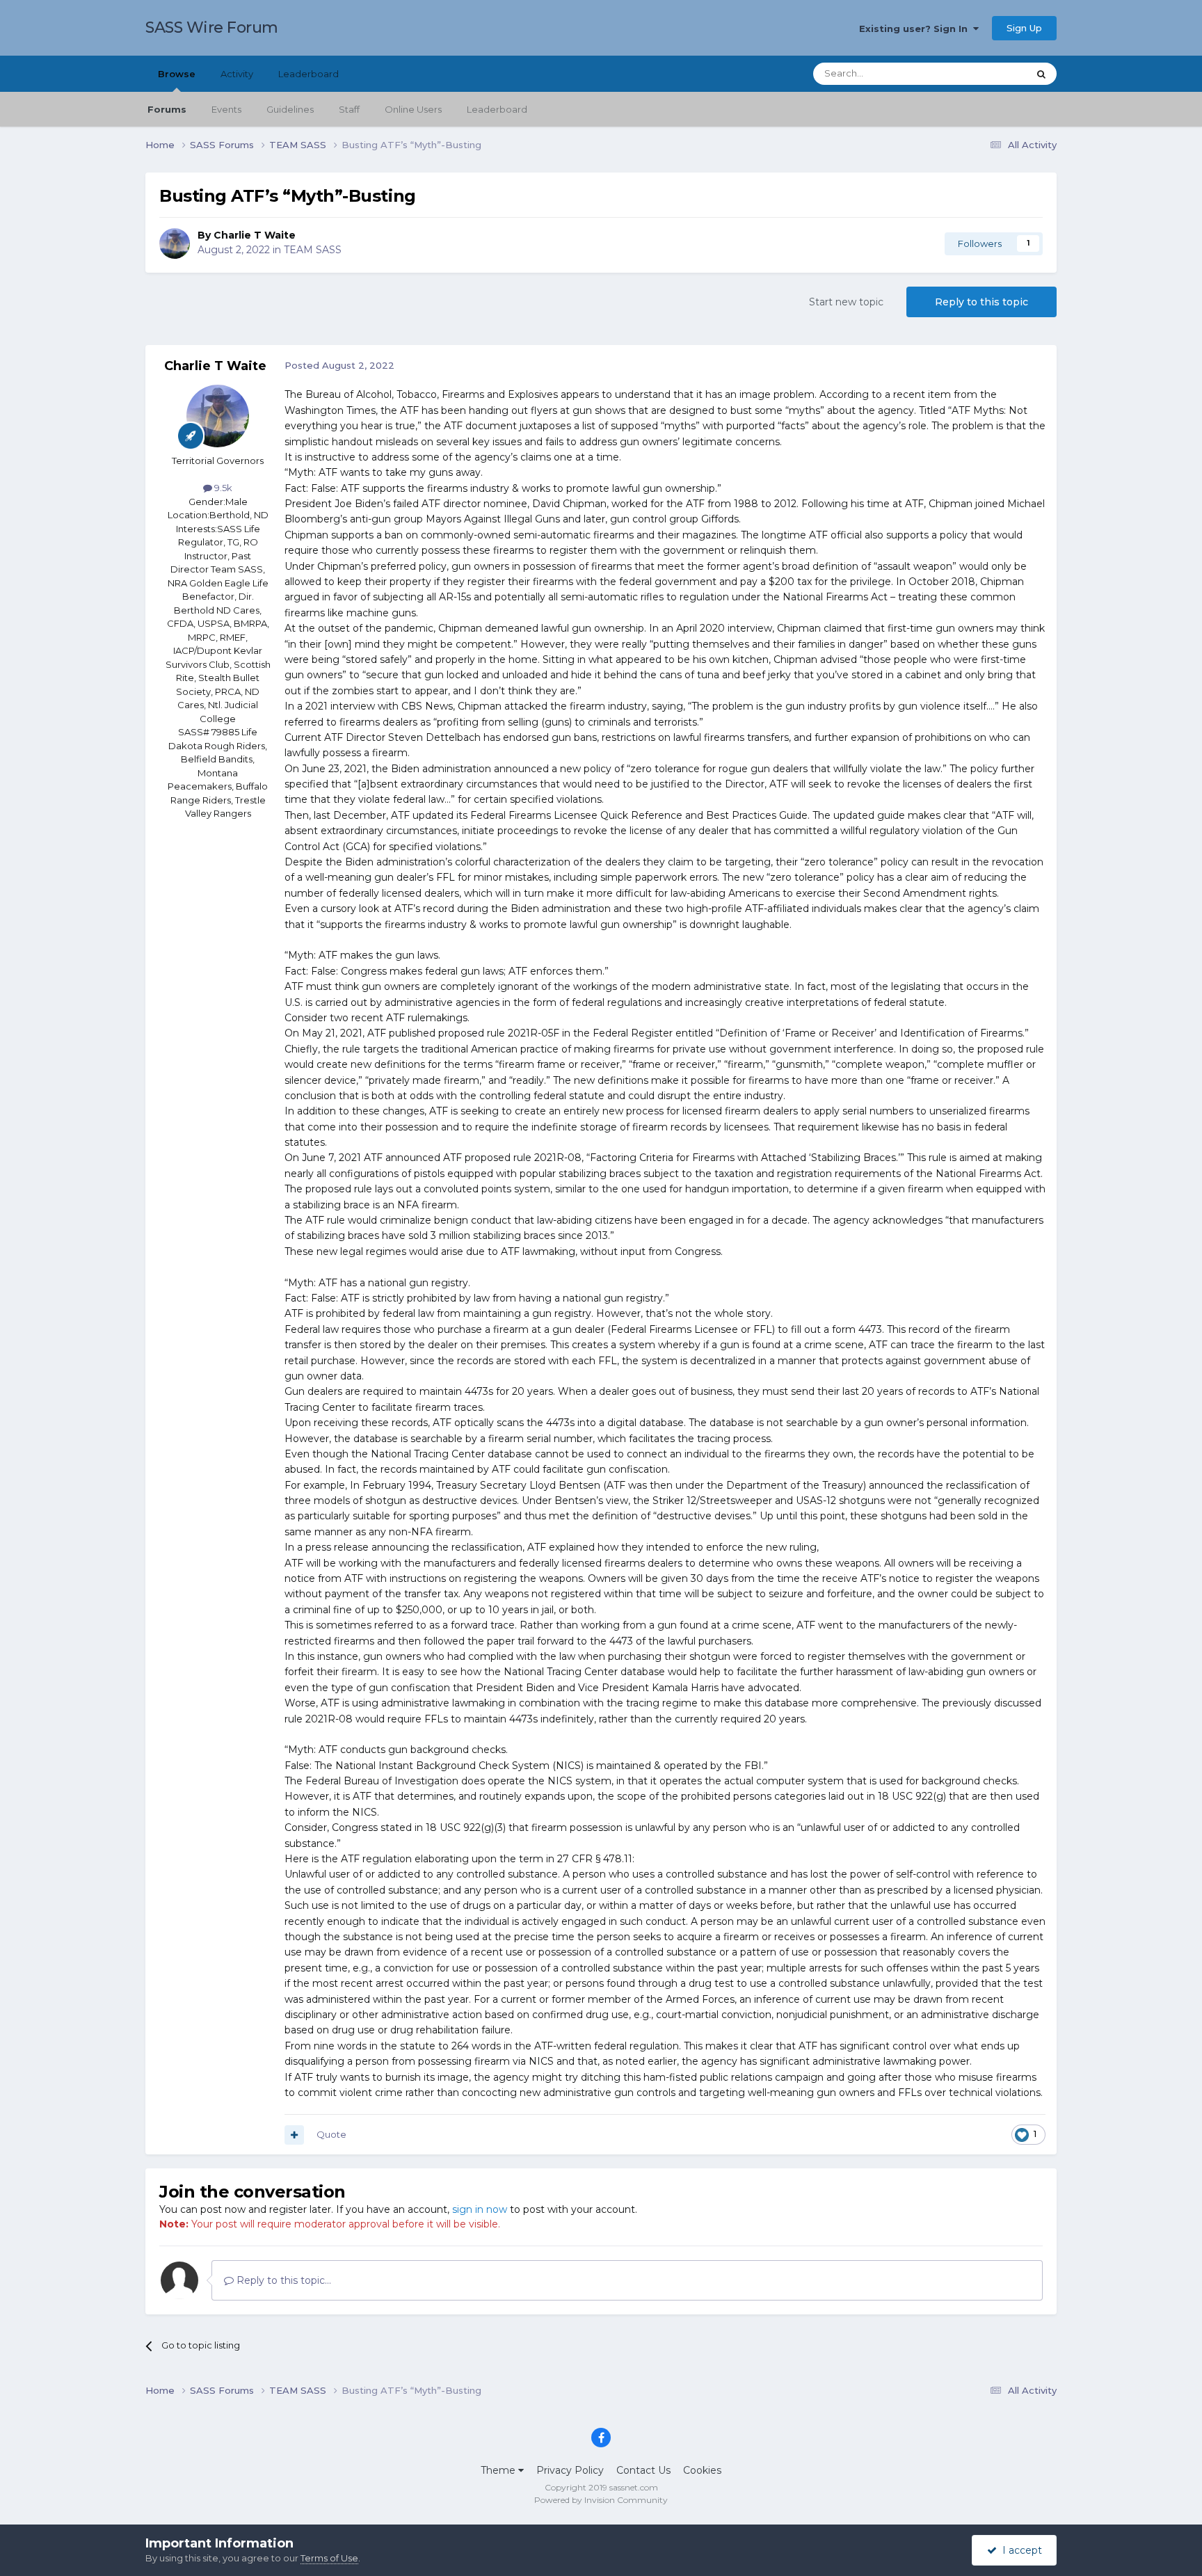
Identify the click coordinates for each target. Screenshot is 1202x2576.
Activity (237, 74)
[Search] (1041, 74)
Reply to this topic (981, 302)
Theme (499, 2470)
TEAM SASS (313, 250)
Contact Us (643, 2470)
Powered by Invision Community (601, 2500)
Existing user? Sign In (916, 29)
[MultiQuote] (294, 2135)
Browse (177, 74)
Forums (167, 109)
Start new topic (846, 302)
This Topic (988, 73)
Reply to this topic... (282, 2280)
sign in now (480, 2209)
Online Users (413, 109)
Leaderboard (497, 109)
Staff (349, 109)
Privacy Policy (570, 2470)
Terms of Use (329, 2558)
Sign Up (1024, 28)
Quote (331, 2134)
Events (226, 109)
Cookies (702, 2470)
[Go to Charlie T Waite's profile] (175, 243)
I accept (1019, 2550)
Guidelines (290, 109)
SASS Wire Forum (212, 27)
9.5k (222, 488)
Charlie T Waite (255, 235)
